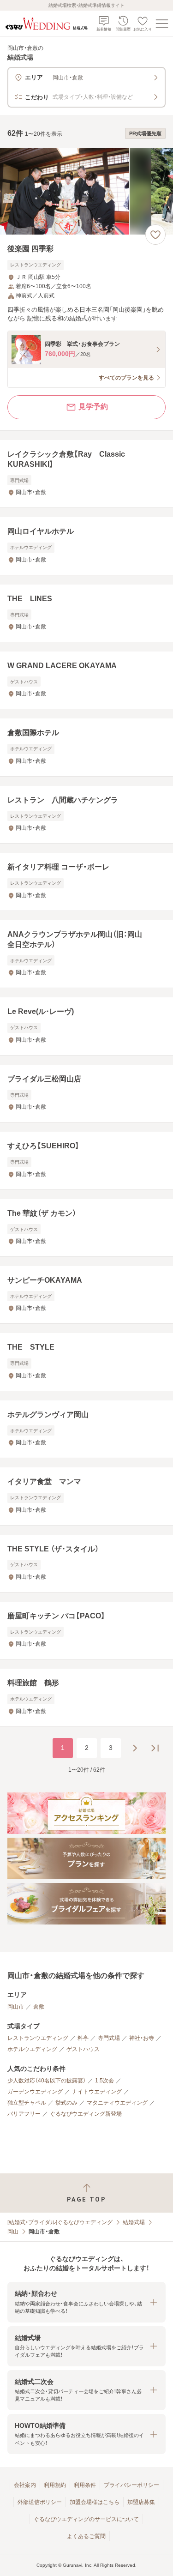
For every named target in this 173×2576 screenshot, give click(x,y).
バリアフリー (24, 2114)
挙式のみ (66, 2103)
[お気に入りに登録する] (155, 235)
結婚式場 (134, 2222)
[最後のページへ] (155, 1748)
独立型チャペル (27, 2103)
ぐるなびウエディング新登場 (86, 2114)
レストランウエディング (38, 2038)
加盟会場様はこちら (95, 2502)
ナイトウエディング (97, 2092)
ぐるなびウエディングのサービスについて (86, 2519)
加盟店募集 (141, 2502)
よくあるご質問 (86, 2536)
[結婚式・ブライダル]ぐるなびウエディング (60, 2222)
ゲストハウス (83, 2049)
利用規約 (55, 2485)
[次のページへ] (135, 1748)
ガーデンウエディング (35, 2092)
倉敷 (39, 2007)
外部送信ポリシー (40, 2502)
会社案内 (25, 2485)
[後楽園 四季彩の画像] (86, 191)
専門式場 (109, 2038)
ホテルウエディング (32, 2049)
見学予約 (93, 407)
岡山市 (16, 2007)
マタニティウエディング (117, 2103)
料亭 (83, 2038)
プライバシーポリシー (131, 2485)
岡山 (13, 2232)
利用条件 (85, 2485)
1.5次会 (104, 2081)
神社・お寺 (142, 2038)
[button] (86, 2302)
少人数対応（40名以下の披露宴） (47, 2081)
